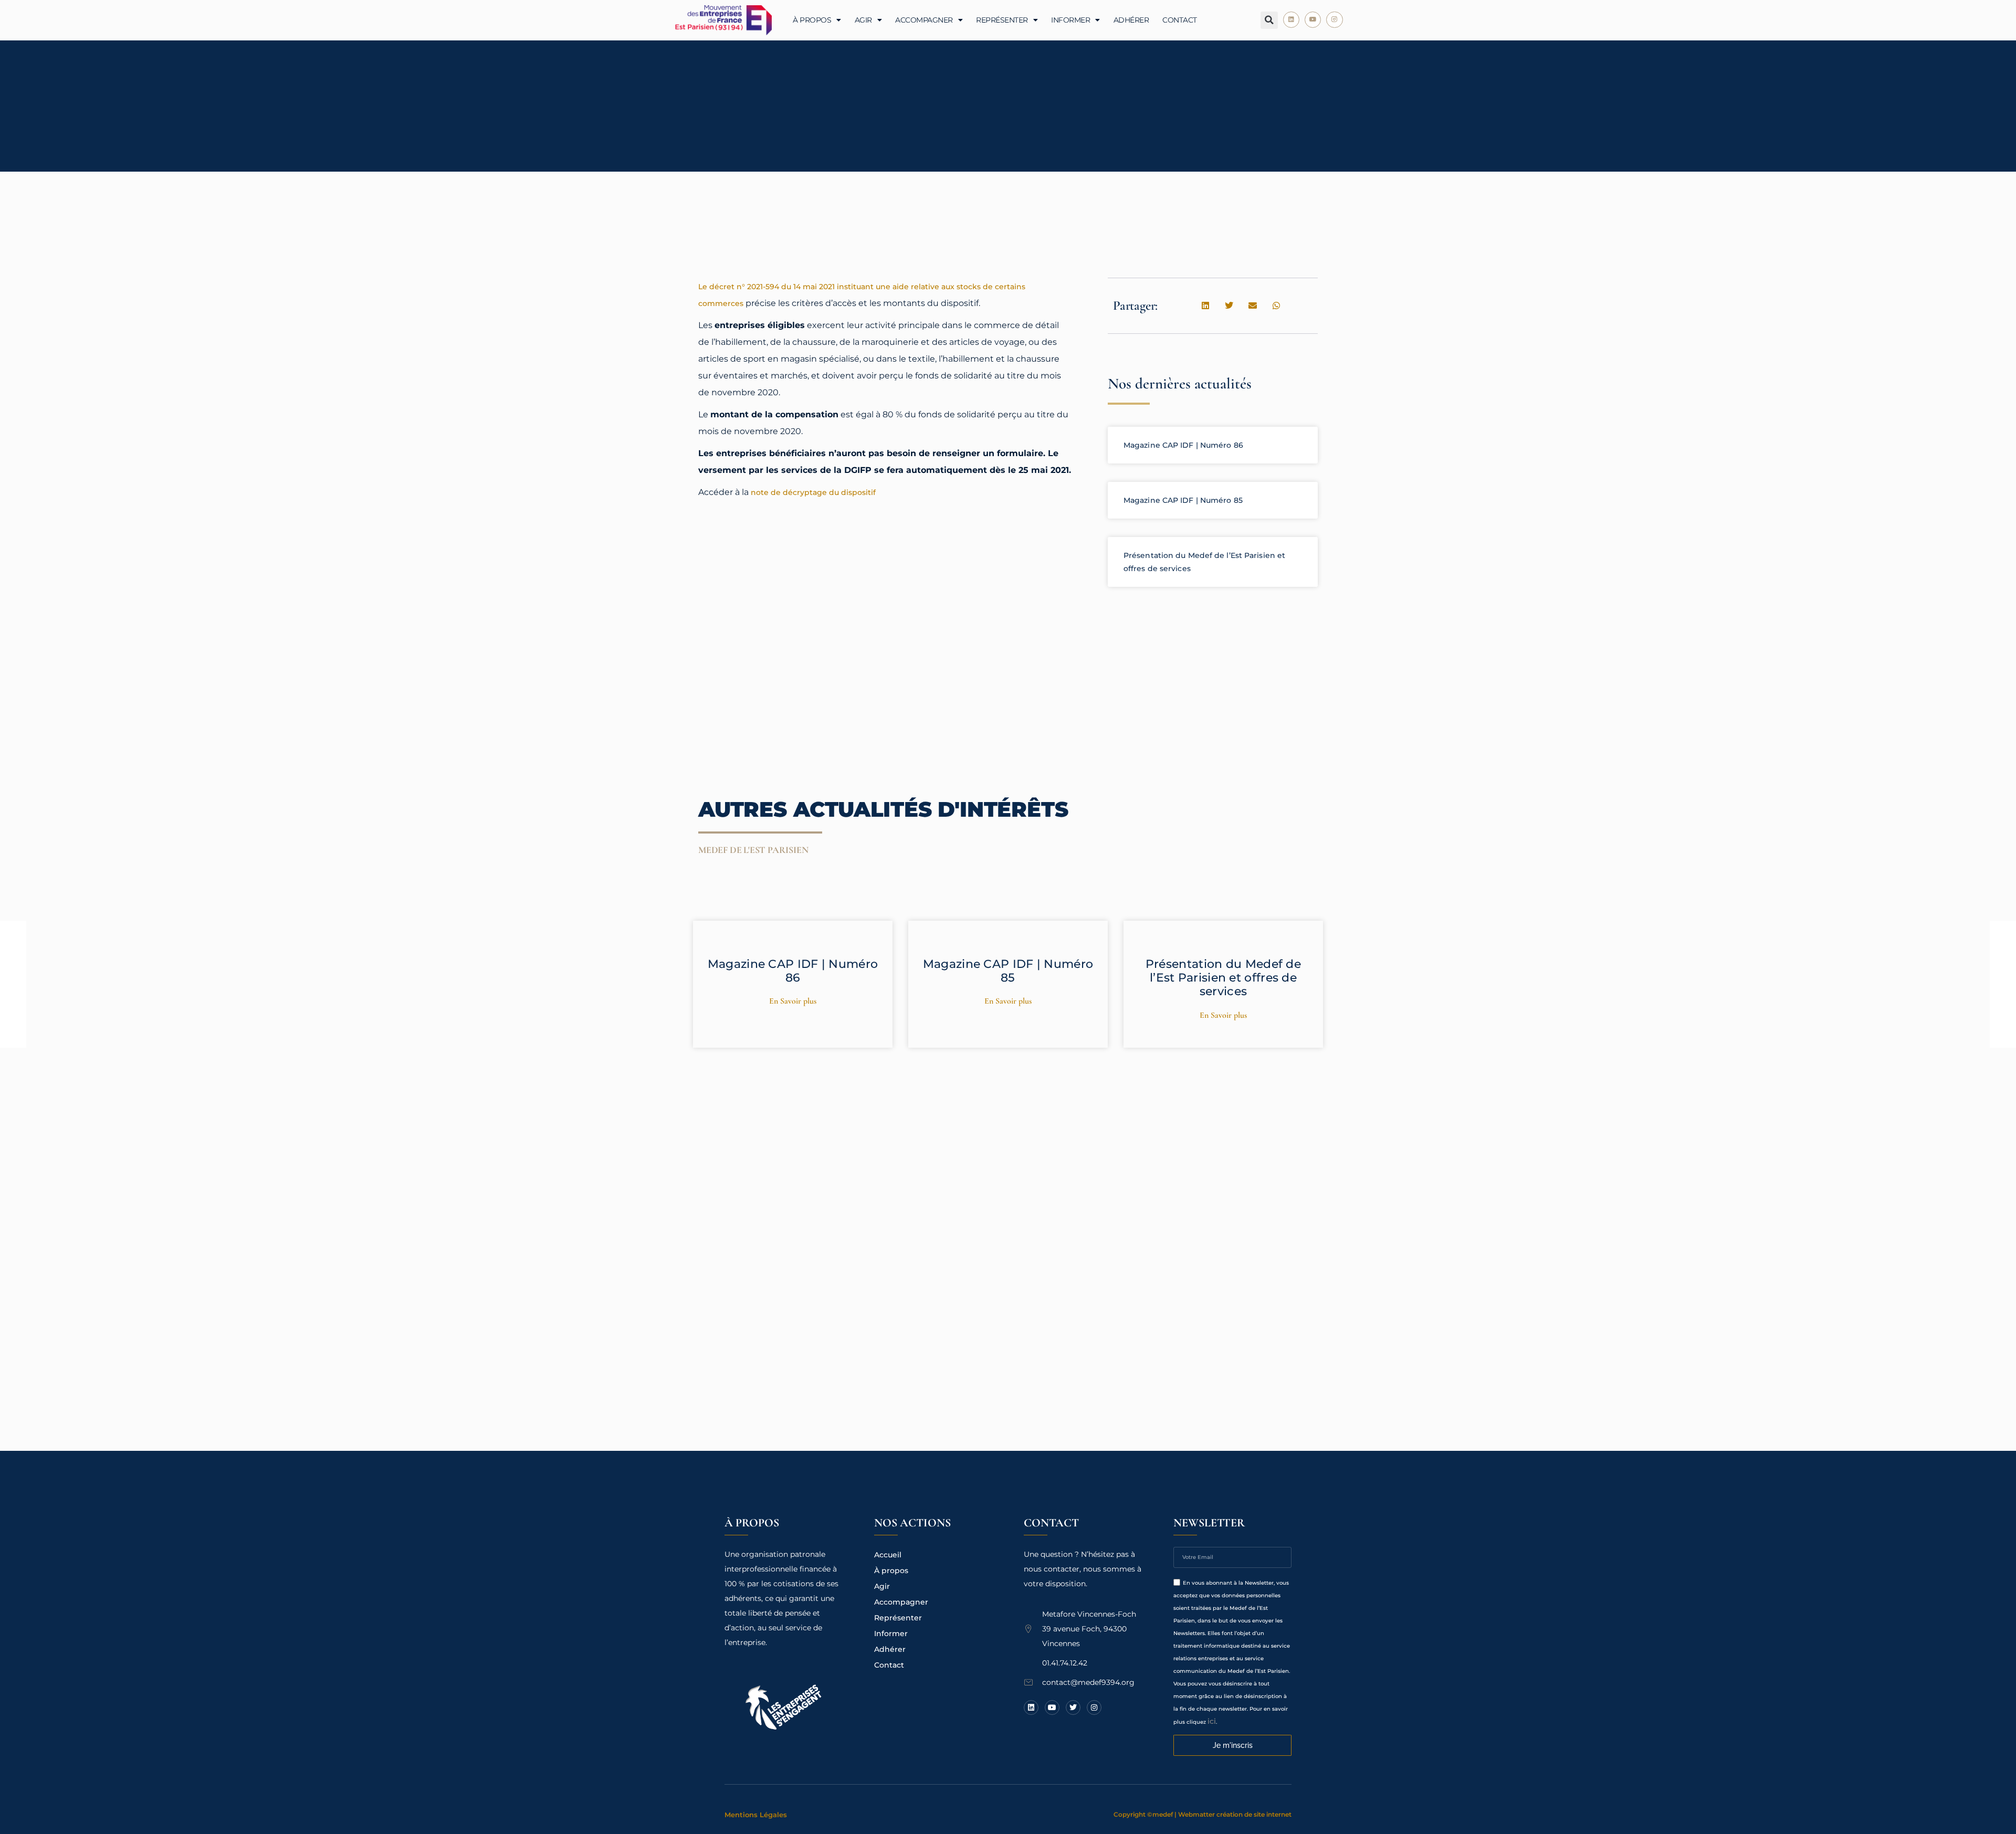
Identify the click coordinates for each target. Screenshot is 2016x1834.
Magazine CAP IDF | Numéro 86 (1183, 445)
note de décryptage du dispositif (813, 492)
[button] (1269, 20)
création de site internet (1254, 1814)
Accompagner (924, 20)
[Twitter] (1073, 1707)
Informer (1070, 20)
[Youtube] (1313, 20)
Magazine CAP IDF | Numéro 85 (1183, 500)
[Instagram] (1334, 20)
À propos (812, 20)
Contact (1180, 20)
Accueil (888, 1555)
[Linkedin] (1291, 20)
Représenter (1002, 20)
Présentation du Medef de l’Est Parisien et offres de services (1223, 978)
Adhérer (1131, 20)
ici (1212, 1721)
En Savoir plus (793, 1001)
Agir (863, 20)
